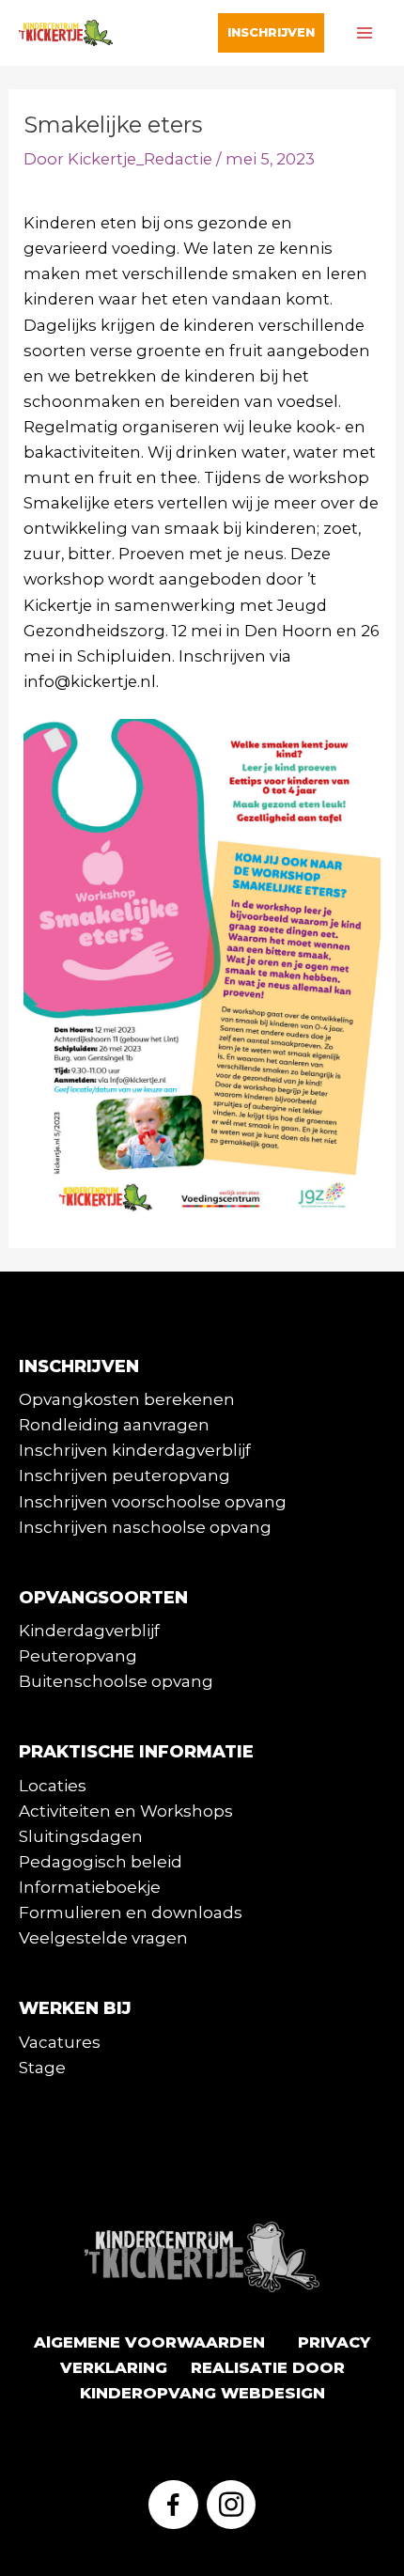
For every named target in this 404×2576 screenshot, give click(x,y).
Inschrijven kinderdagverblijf (135, 1450)
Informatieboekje (90, 1887)
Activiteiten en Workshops (126, 1811)
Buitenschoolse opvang (116, 1681)
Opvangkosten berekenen (127, 1399)
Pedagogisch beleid (101, 1862)
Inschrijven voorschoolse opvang (153, 1502)
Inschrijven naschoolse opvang (145, 1527)
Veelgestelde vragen (103, 1938)
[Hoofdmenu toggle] (364, 33)
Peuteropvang (78, 1656)
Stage (42, 2068)
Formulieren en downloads (131, 1912)
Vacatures (60, 2042)
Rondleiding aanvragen (114, 1425)
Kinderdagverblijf (89, 1631)
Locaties (53, 1786)
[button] (271, 32)
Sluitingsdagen (81, 1836)
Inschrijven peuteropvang (124, 1475)
